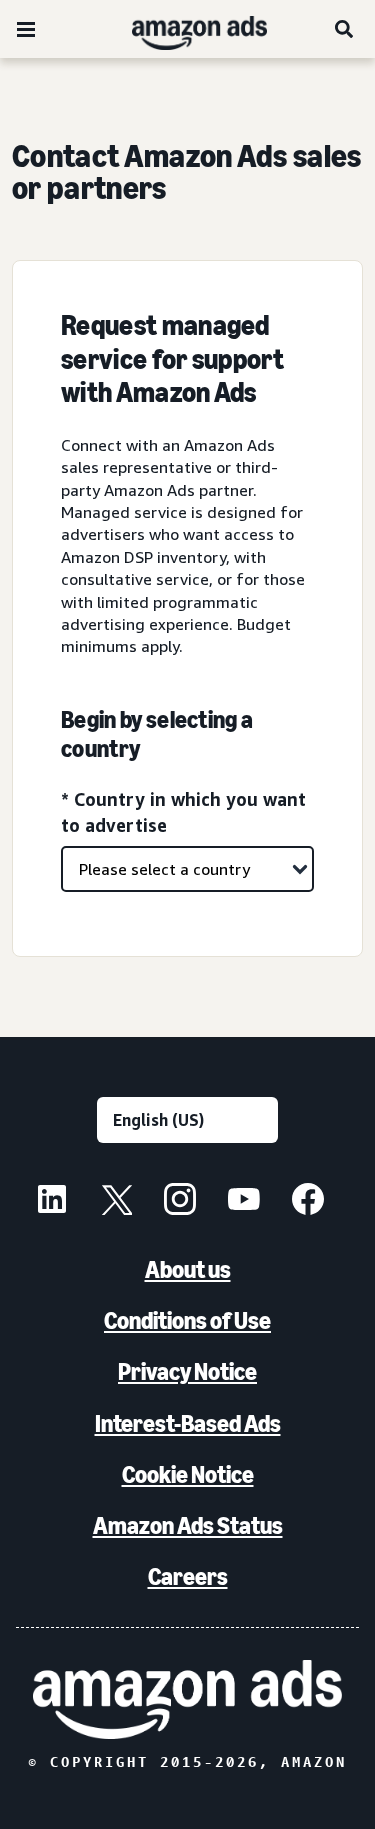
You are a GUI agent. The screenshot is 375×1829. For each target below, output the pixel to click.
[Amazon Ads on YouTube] (244, 1202)
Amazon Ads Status (188, 1525)
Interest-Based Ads (188, 1423)
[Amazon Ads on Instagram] (180, 1202)
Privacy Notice (187, 1371)
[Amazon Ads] (183, 29)
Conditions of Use (187, 1320)
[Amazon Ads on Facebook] (308, 1202)
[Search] (345, 29)
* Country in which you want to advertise (183, 811)
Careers (188, 1576)
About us (188, 1269)
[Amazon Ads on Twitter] (116, 1202)
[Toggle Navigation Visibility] (26, 30)
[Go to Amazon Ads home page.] (187, 1699)
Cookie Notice (188, 1474)
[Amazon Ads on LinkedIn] (52, 1202)
